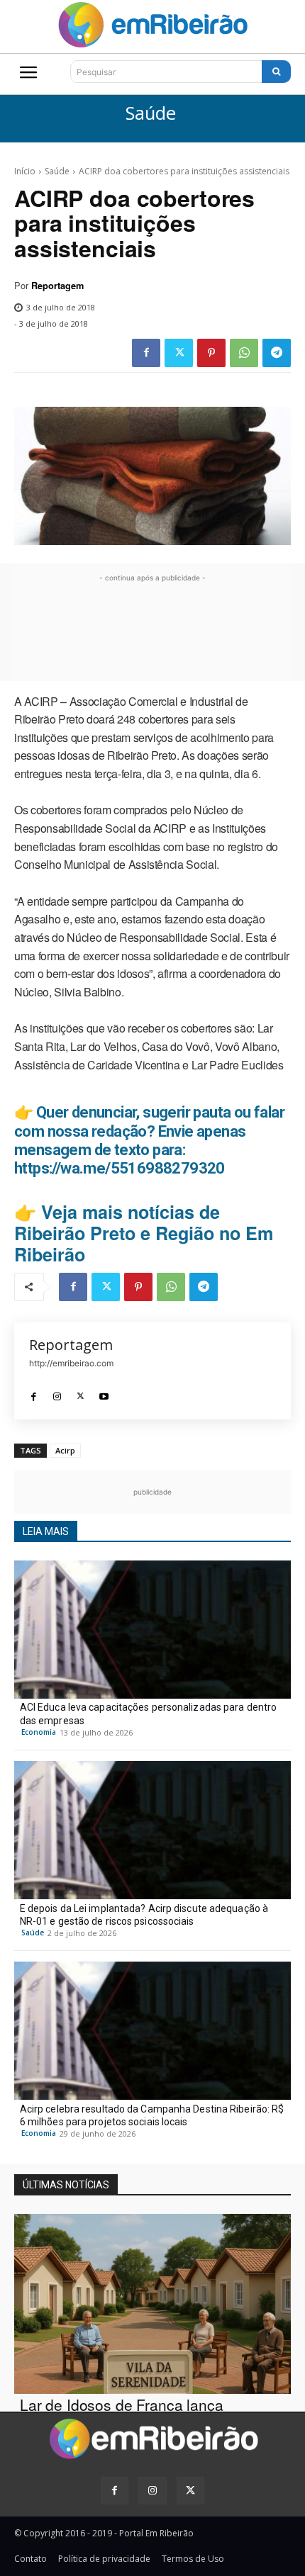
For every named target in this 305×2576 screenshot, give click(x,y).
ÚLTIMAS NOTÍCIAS (66, 2185)
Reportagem (57, 286)
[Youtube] (104, 1393)
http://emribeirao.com (71, 1363)
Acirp (65, 1450)
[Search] (276, 72)
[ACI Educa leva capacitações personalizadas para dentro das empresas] (152, 1630)
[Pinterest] (211, 353)
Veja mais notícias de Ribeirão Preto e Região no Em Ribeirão (144, 1233)
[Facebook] (146, 353)
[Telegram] (277, 353)
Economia (39, 1732)
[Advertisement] (152, 630)
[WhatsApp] (244, 353)
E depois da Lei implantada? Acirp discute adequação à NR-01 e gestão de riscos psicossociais (144, 1915)
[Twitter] (179, 353)
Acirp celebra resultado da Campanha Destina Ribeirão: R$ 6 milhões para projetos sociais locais (152, 2115)
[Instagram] (57, 1393)
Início (25, 171)
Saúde (151, 114)
